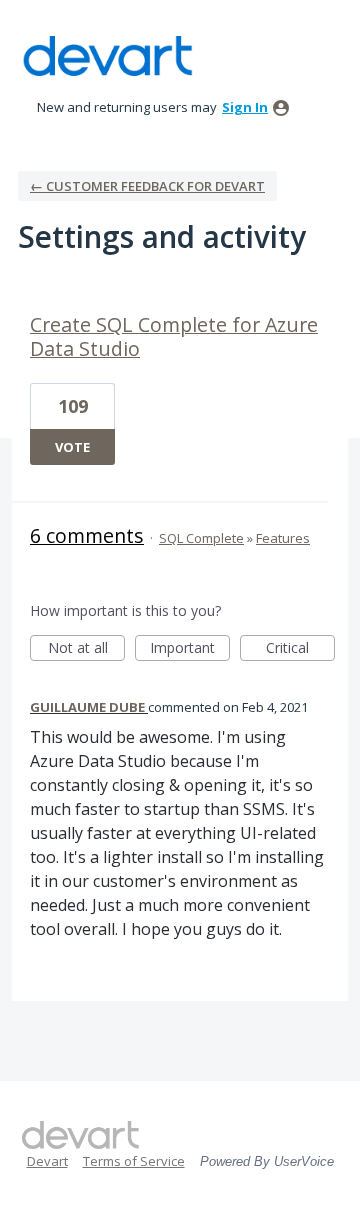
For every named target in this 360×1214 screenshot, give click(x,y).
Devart (47, 1161)
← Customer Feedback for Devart (147, 186)
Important (190, 649)
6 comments (87, 535)
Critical (300, 649)
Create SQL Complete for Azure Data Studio (174, 336)
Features (283, 538)
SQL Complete (201, 538)
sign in (245, 107)
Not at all (86, 649)
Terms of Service (134, 1161)
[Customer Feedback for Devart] (108, 56)
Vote (72, 447)
